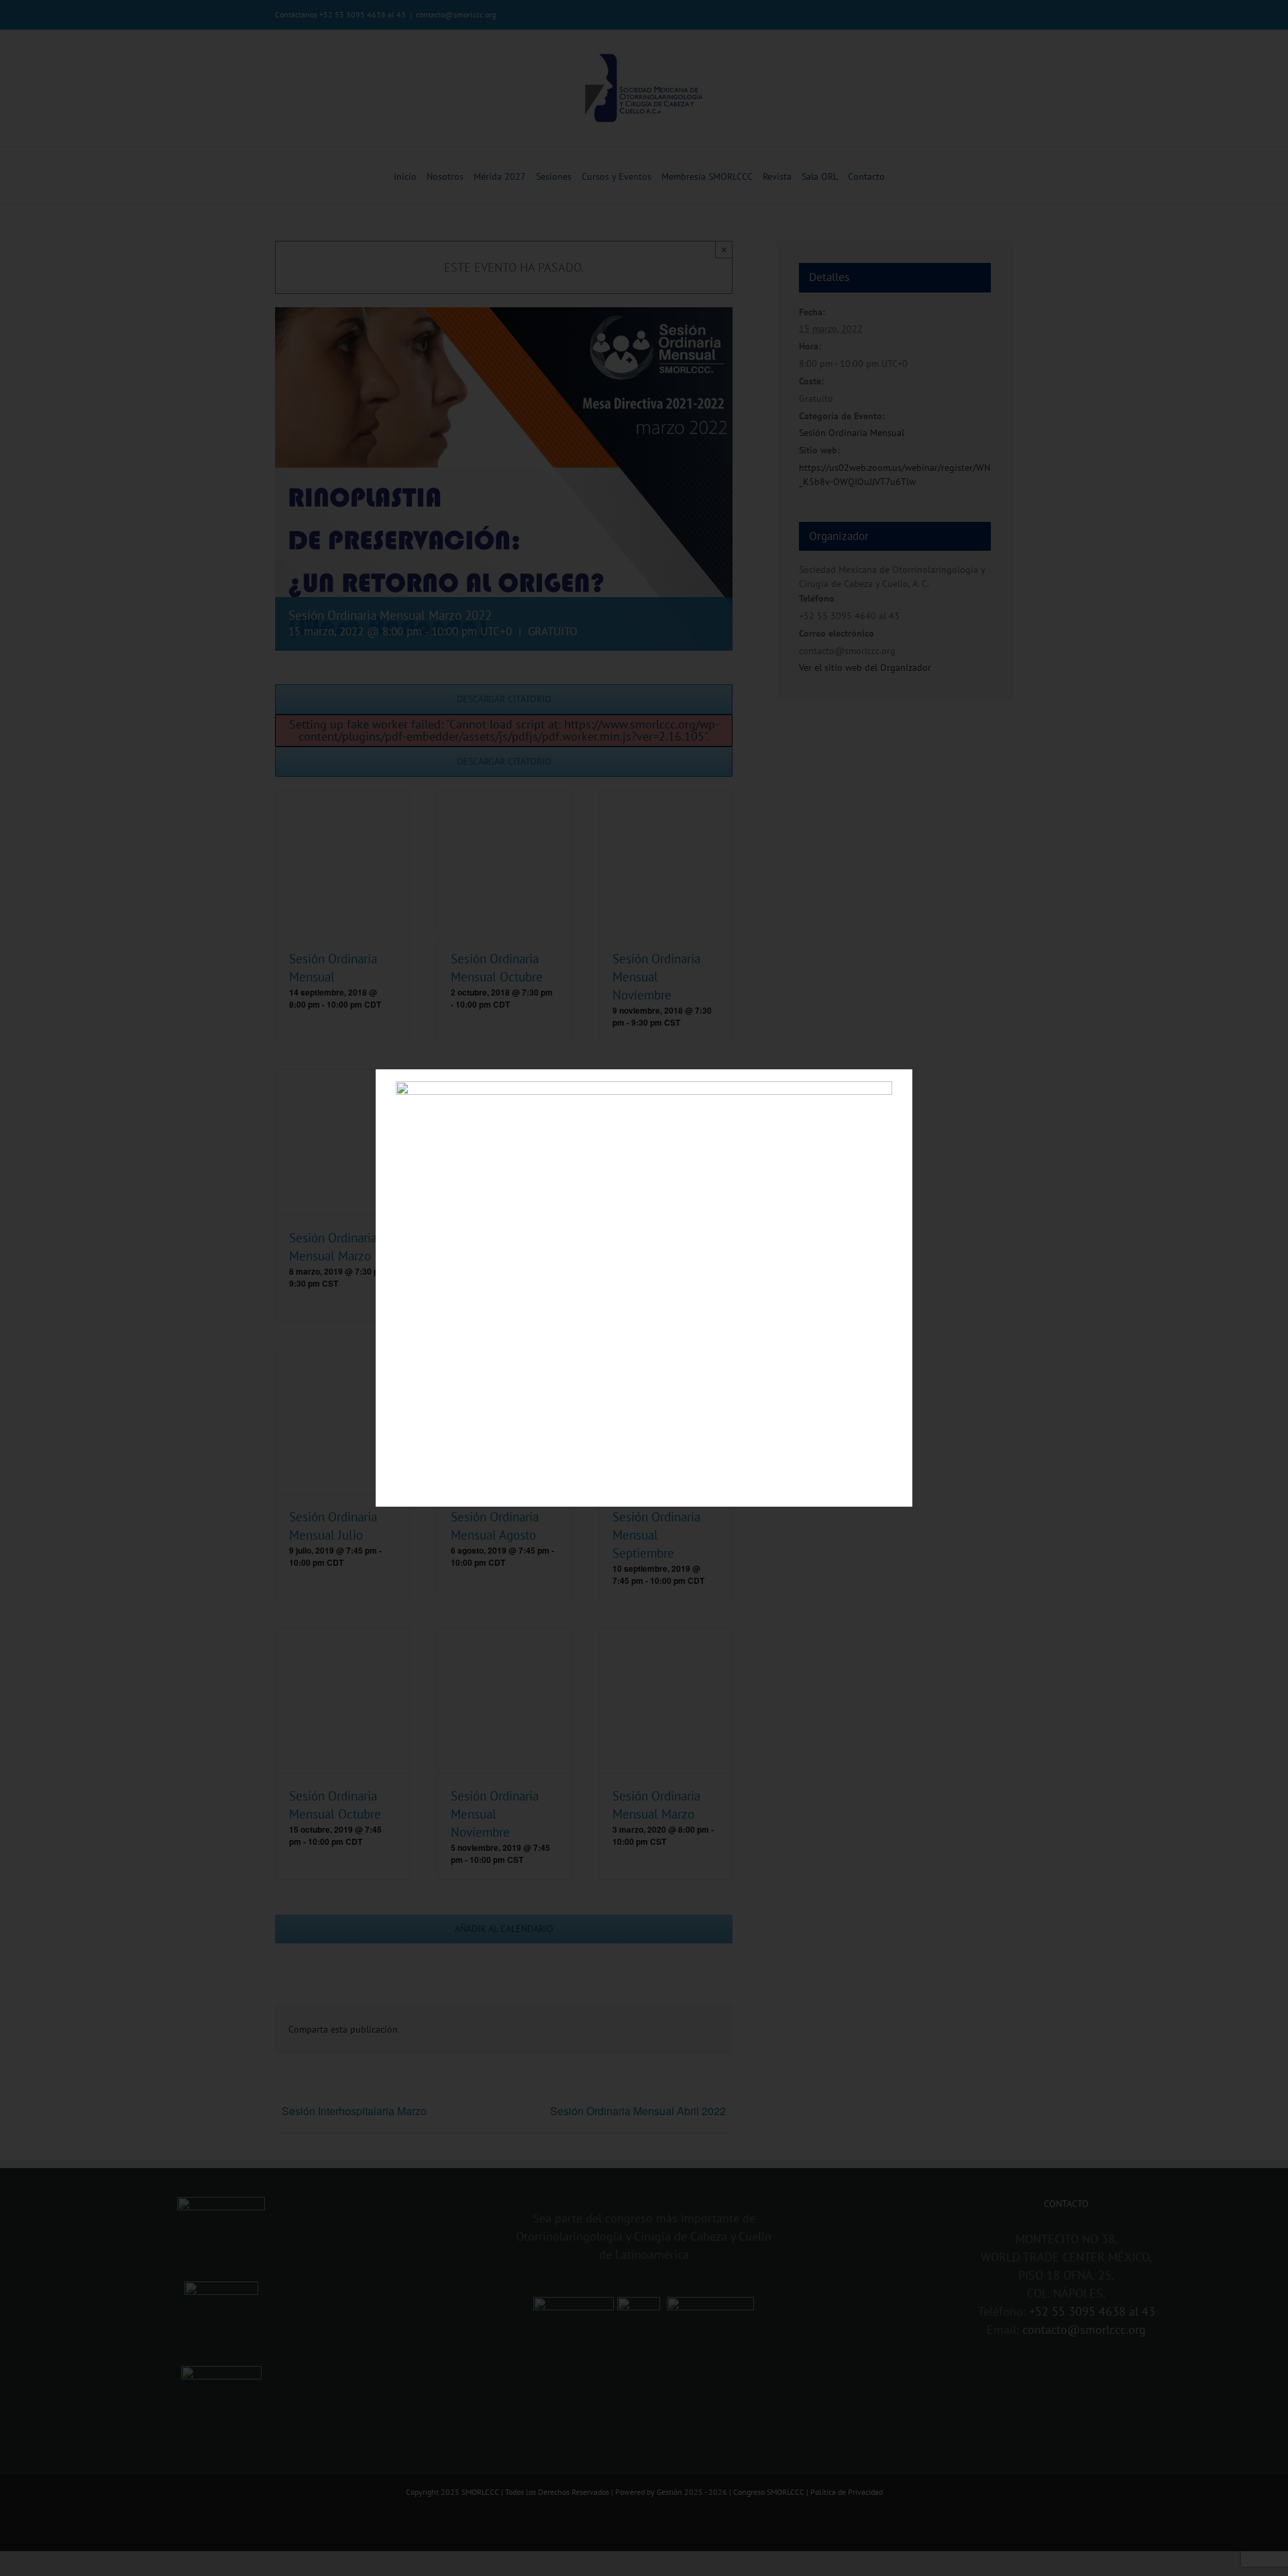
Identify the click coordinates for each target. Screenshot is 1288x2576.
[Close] (891, 1089)
